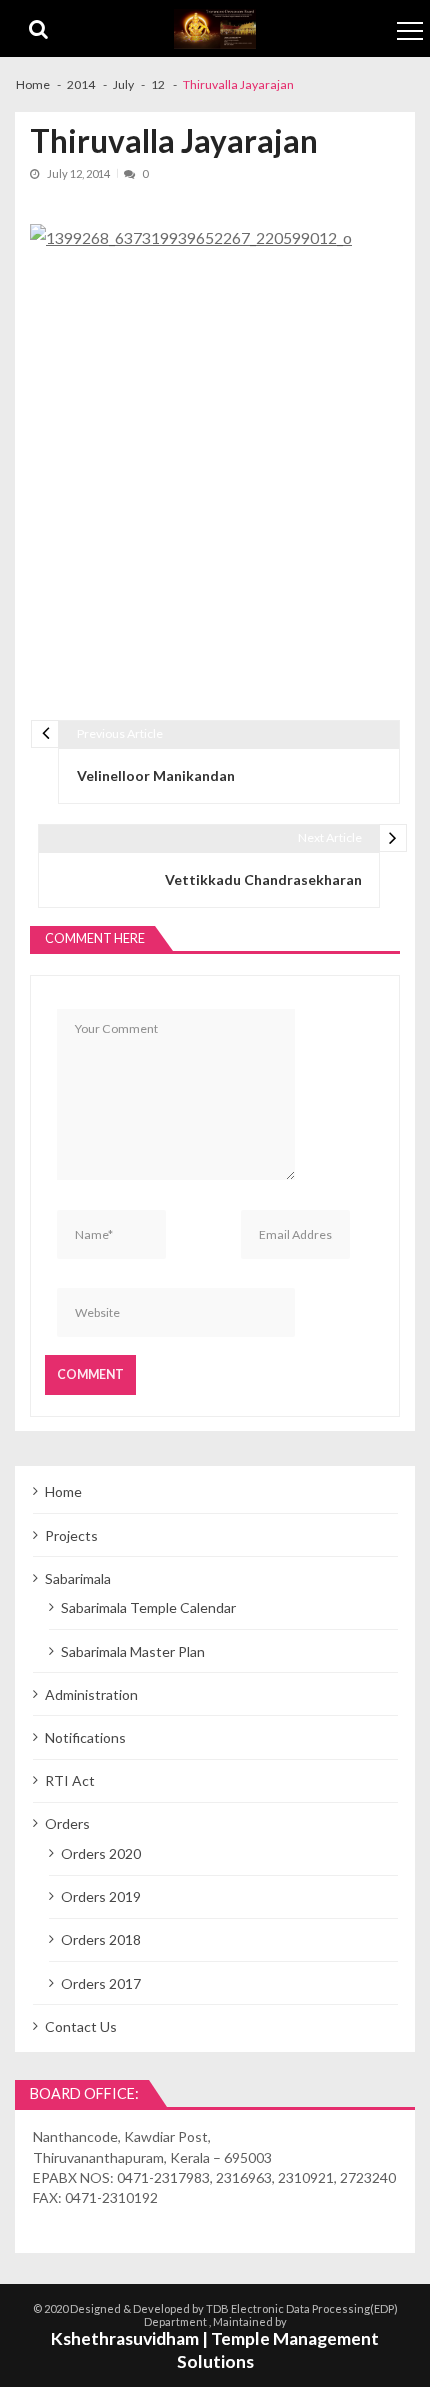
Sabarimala (78, 1578)
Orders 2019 (101, 1896)
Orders (67, 1823)
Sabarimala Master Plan (133, 1651)
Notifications (85, 1737)
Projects (71, 1535)
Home (63, 1491)
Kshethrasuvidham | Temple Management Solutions (215, 2350)
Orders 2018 (101, 1939)
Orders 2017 (101, 1983)
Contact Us (81, 2026)
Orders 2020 (101, 1853)
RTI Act (70, 1780)
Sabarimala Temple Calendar (148, 1607)
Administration (91, 1694)
